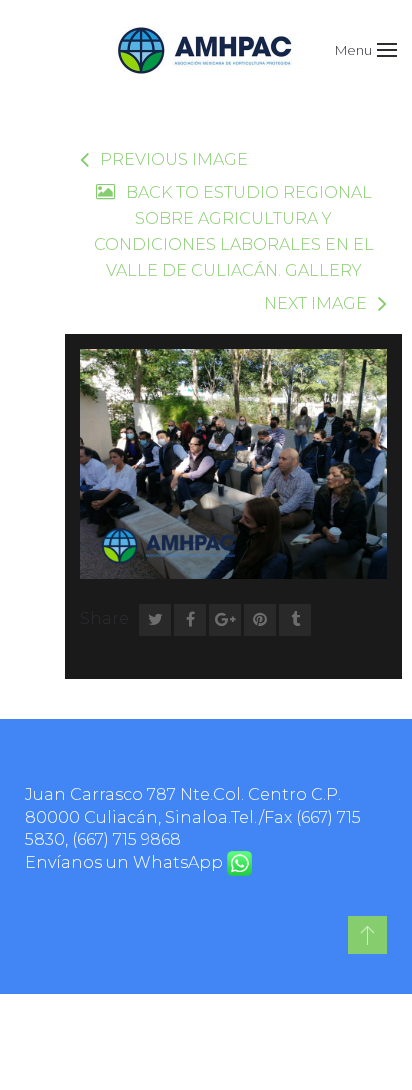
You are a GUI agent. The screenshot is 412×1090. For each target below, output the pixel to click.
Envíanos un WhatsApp (126, 862)
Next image (315, 303)
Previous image (174, 159)
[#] (367, 935)
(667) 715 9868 (126, 839)
